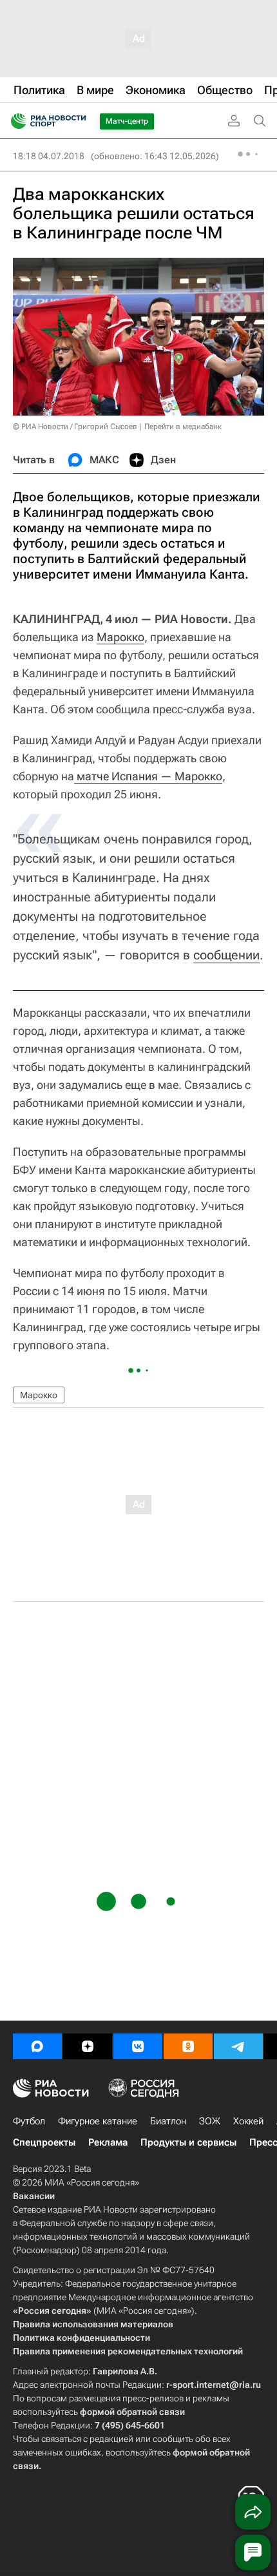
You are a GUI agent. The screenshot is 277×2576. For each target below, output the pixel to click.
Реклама (108, 2142)
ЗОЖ (210, 2121)
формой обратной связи (132, 2412)
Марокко (120, 637)
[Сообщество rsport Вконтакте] (138, 2046)
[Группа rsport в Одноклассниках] (188, 2046)
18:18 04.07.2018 (49, 156)
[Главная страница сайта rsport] (77, 121)
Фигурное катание (98, 2121)
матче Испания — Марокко (148, 776)
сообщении (226, 955)
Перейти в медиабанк (183, 427)
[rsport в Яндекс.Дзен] (88, 2046)
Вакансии (34, 2196)
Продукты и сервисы (188, 2142)
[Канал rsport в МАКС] (37, 2046)
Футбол (29, 2121)
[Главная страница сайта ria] (14, 121)
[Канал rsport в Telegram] (238, 2046)
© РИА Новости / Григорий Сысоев (75, 427)
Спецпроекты (44, 2142)
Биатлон (168, 2121)
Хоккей (248, 2121)
